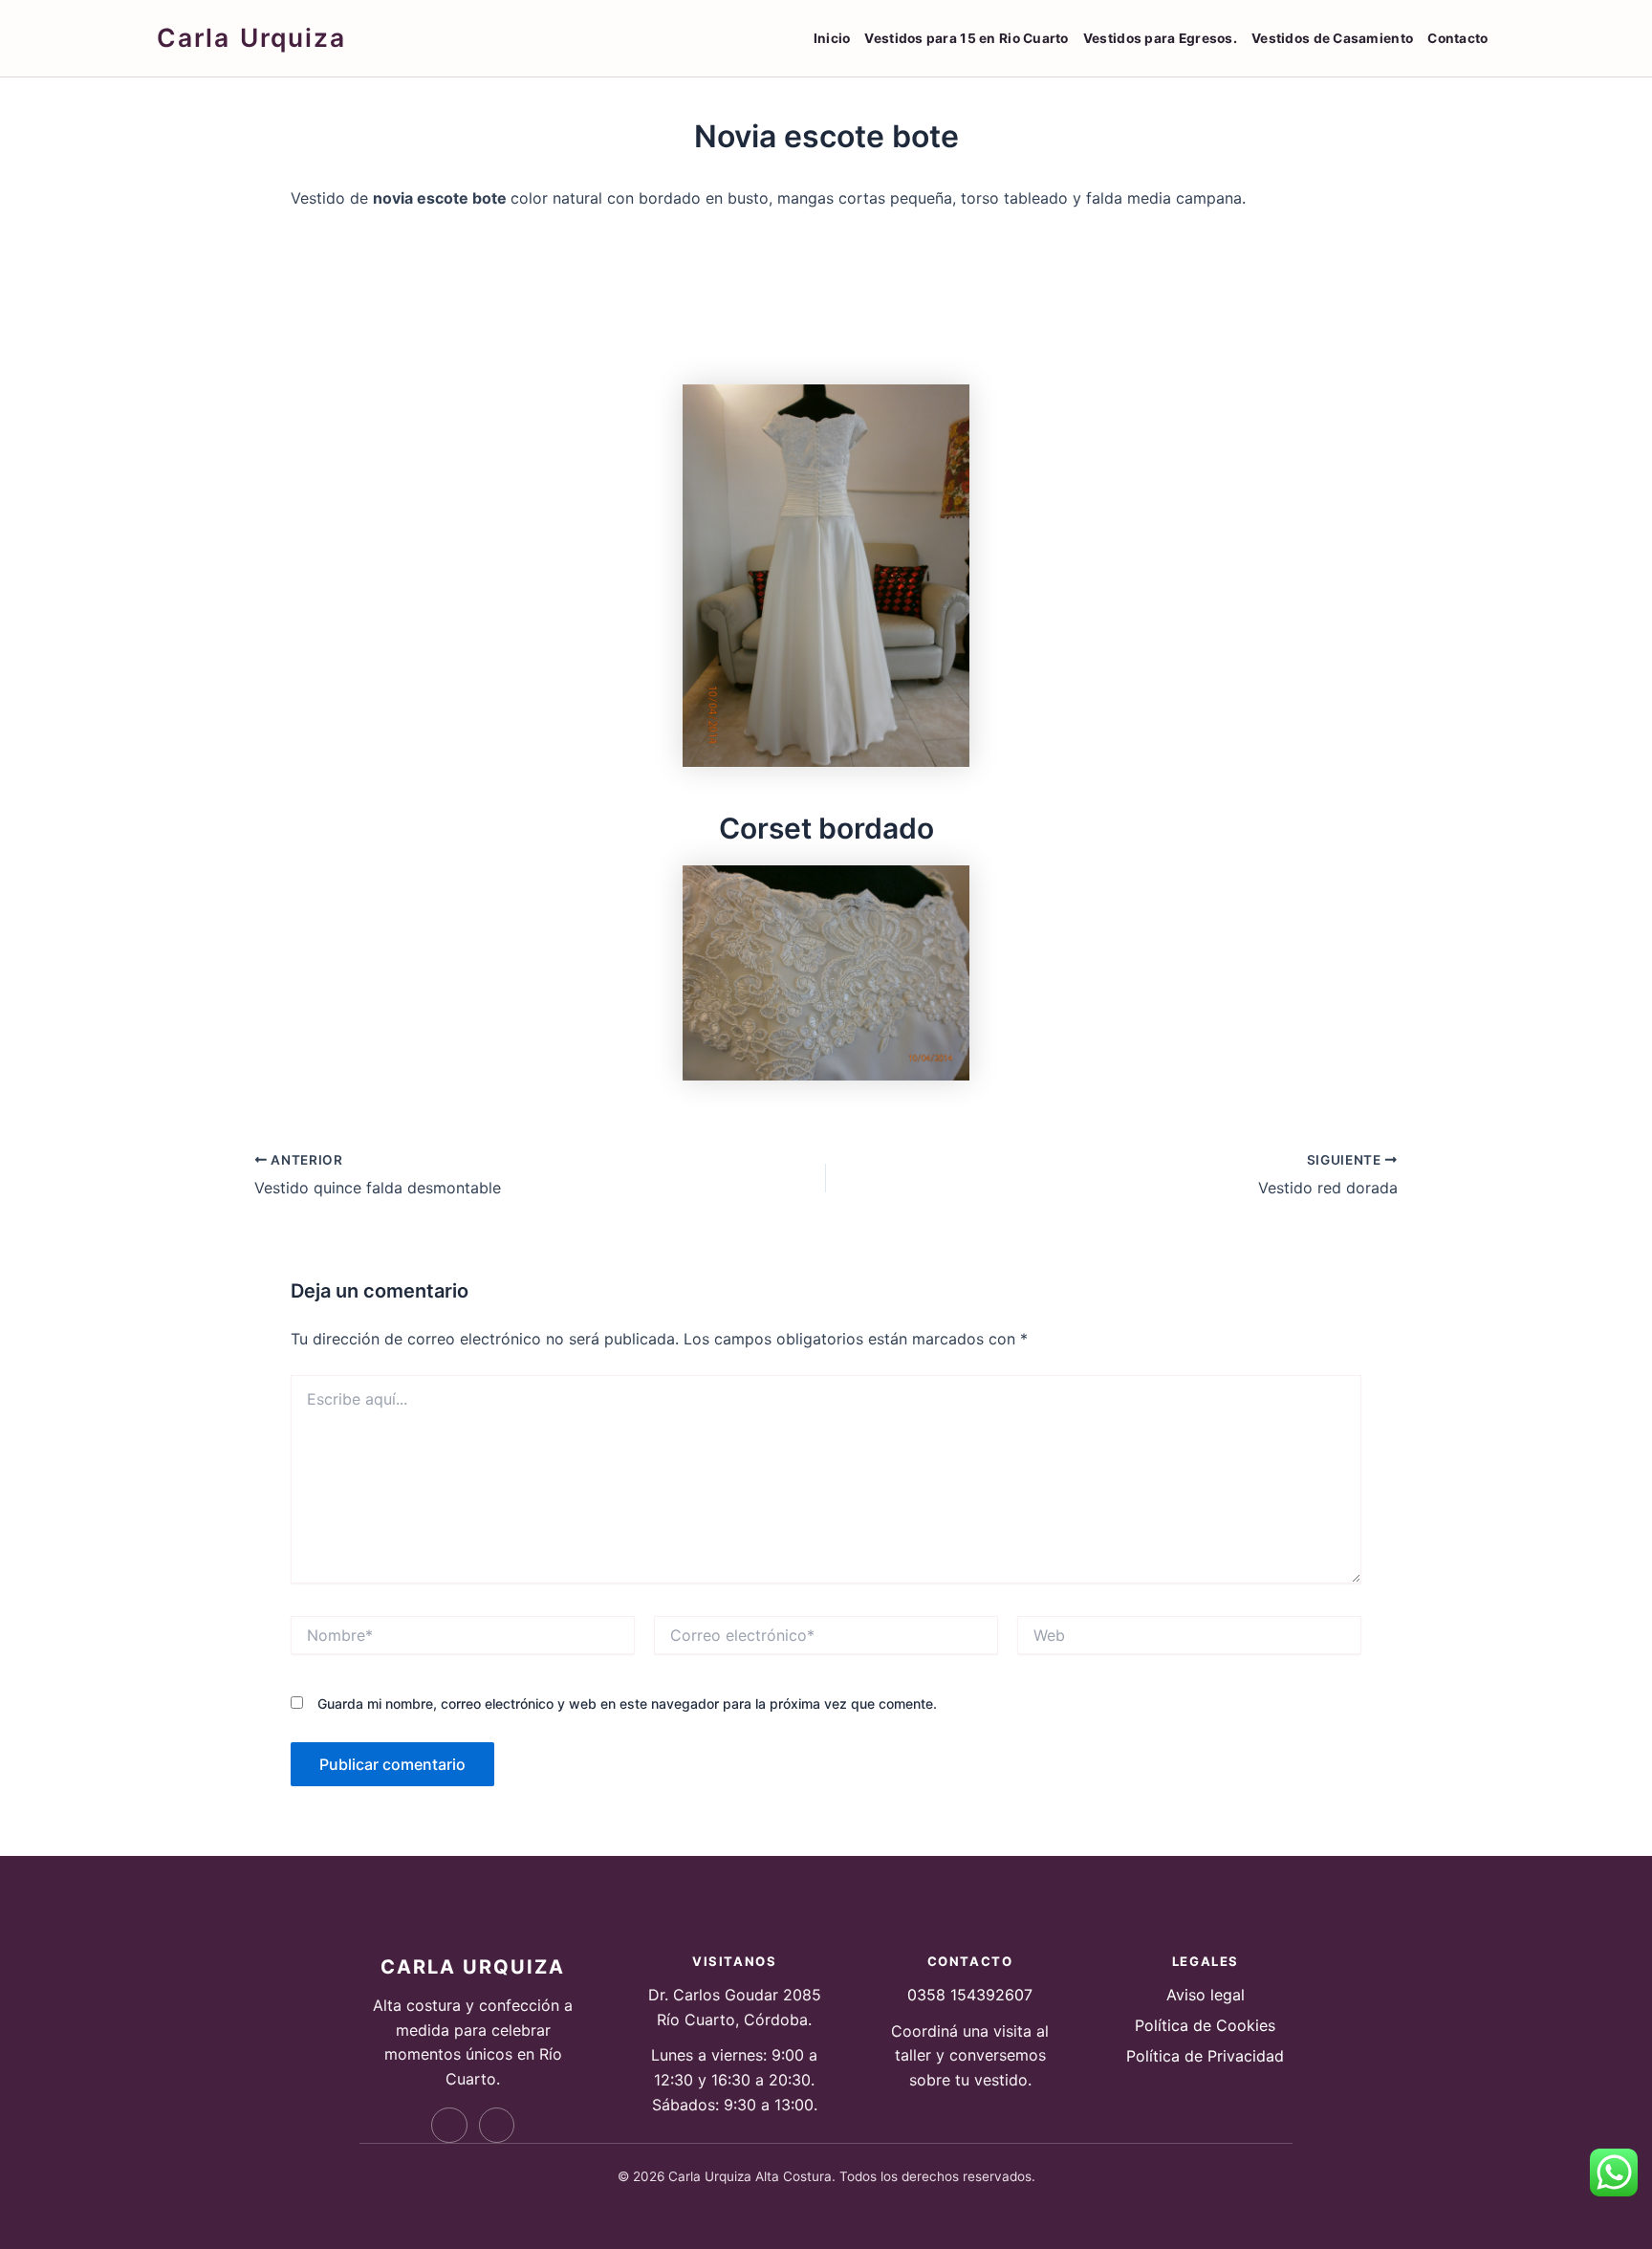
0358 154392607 (970, 1995)
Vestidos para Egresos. (1160, 38)
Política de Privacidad (1205, 2056)
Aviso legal (1206, 1995)
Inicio (832, 38)
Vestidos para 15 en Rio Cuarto (966, 38)
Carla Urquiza (251, 37)
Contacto (1457, 38)
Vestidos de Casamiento (1332, 38)
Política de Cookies (1205, 2025)
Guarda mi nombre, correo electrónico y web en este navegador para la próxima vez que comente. (627, 1703)
